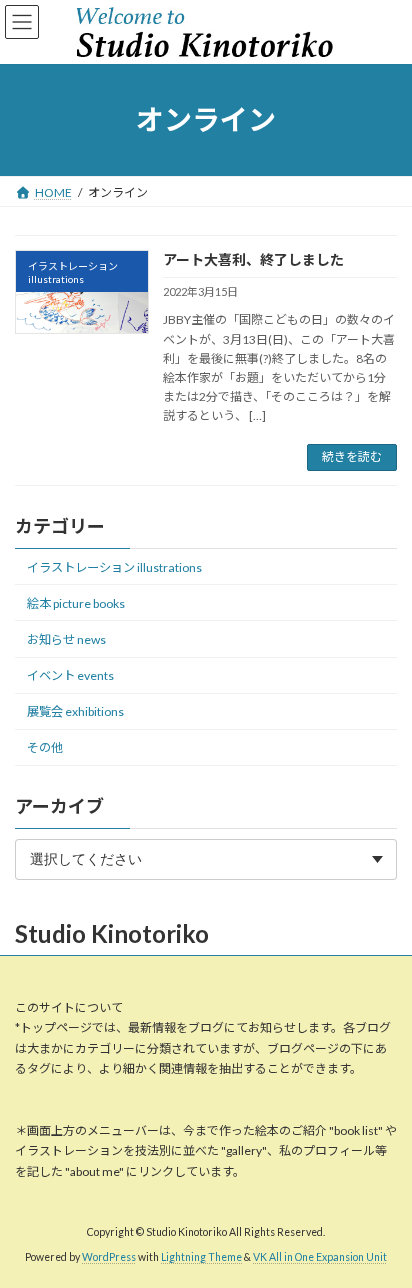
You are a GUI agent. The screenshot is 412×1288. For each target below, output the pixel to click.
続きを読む (352, 456)
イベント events (70, 675)
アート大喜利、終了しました (253, 259)
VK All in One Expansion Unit (320, 1257)
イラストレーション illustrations (114, 566)
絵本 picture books (76, 602)
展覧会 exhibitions (75, 711)
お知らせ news (66, 639)
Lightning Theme (201, 1257)
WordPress (109, 1257)
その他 (45, 747)
